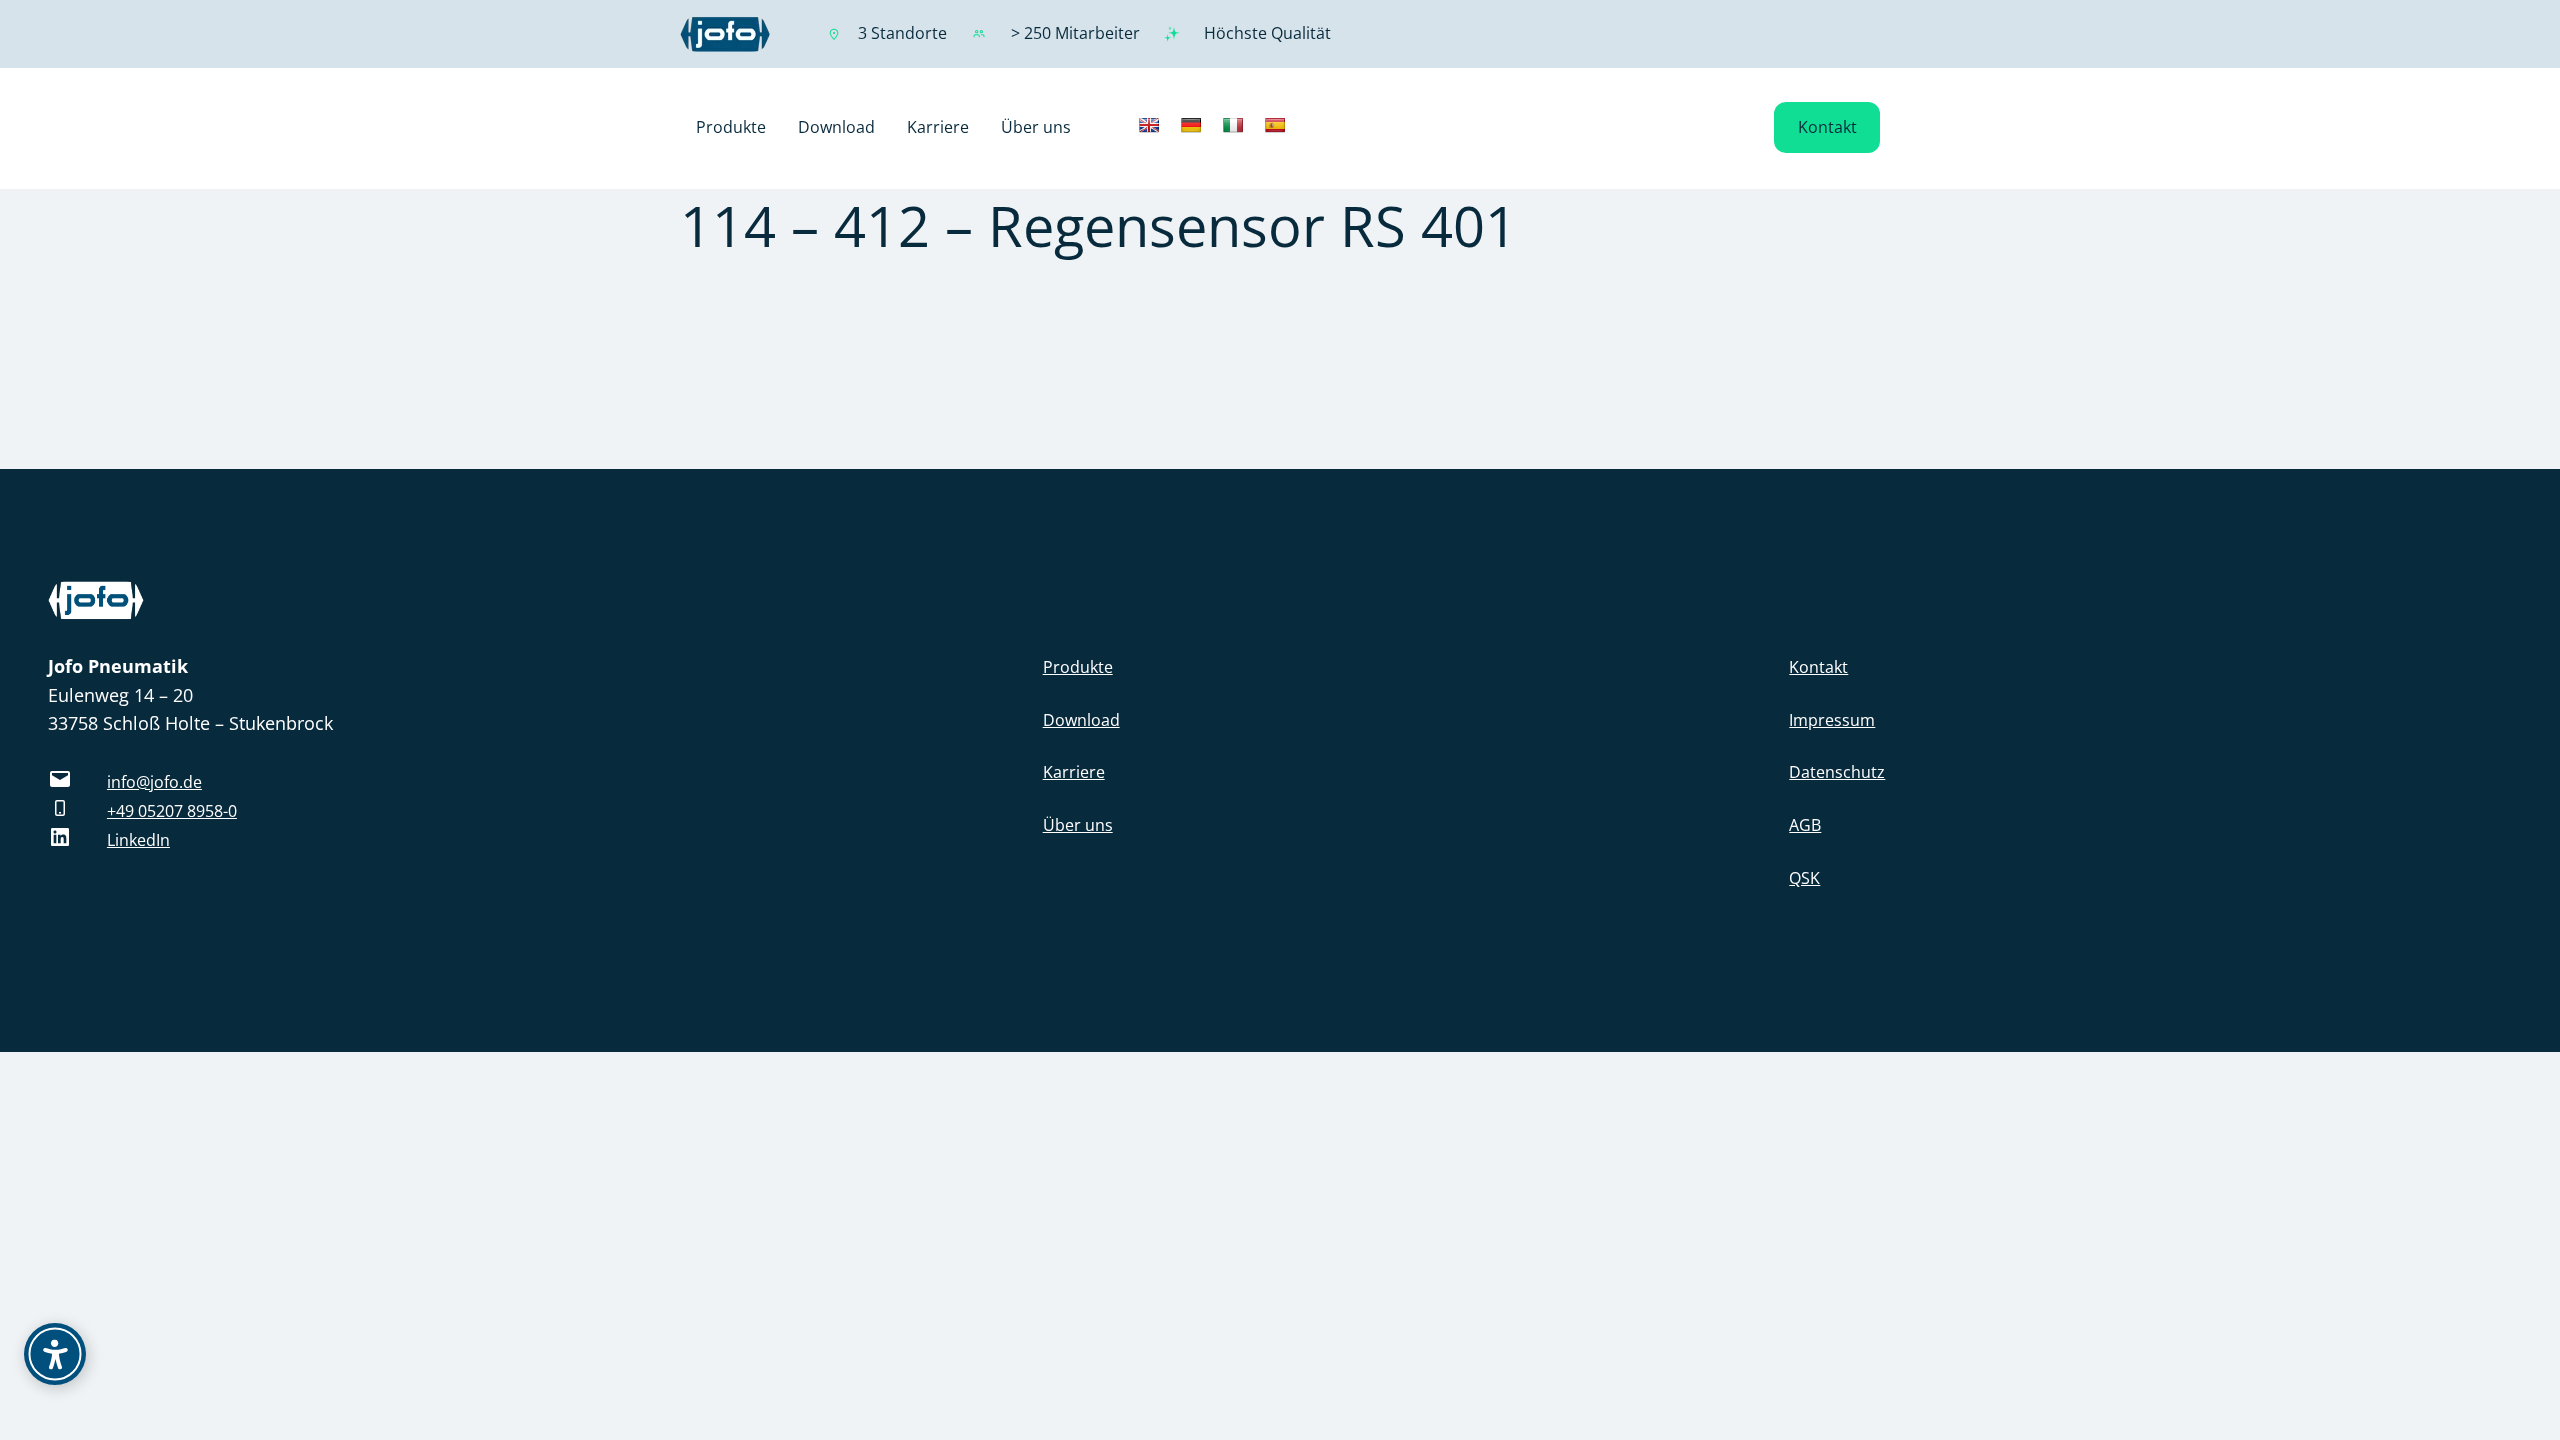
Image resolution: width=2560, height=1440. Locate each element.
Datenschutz (1837, 772)
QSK (1804, 878)
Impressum (1832, 720)
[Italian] (1233, 125)
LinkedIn (138, 840)
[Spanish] (1275, 125)
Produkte (1078, 667)
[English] (1149, 125)
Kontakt (1827, 127)
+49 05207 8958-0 (172, 811)
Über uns (1078, 825)
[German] (1191, 125)
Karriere (1074, 772)
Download (1081, 720)
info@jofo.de (154, 782)
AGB (1805, 825)
